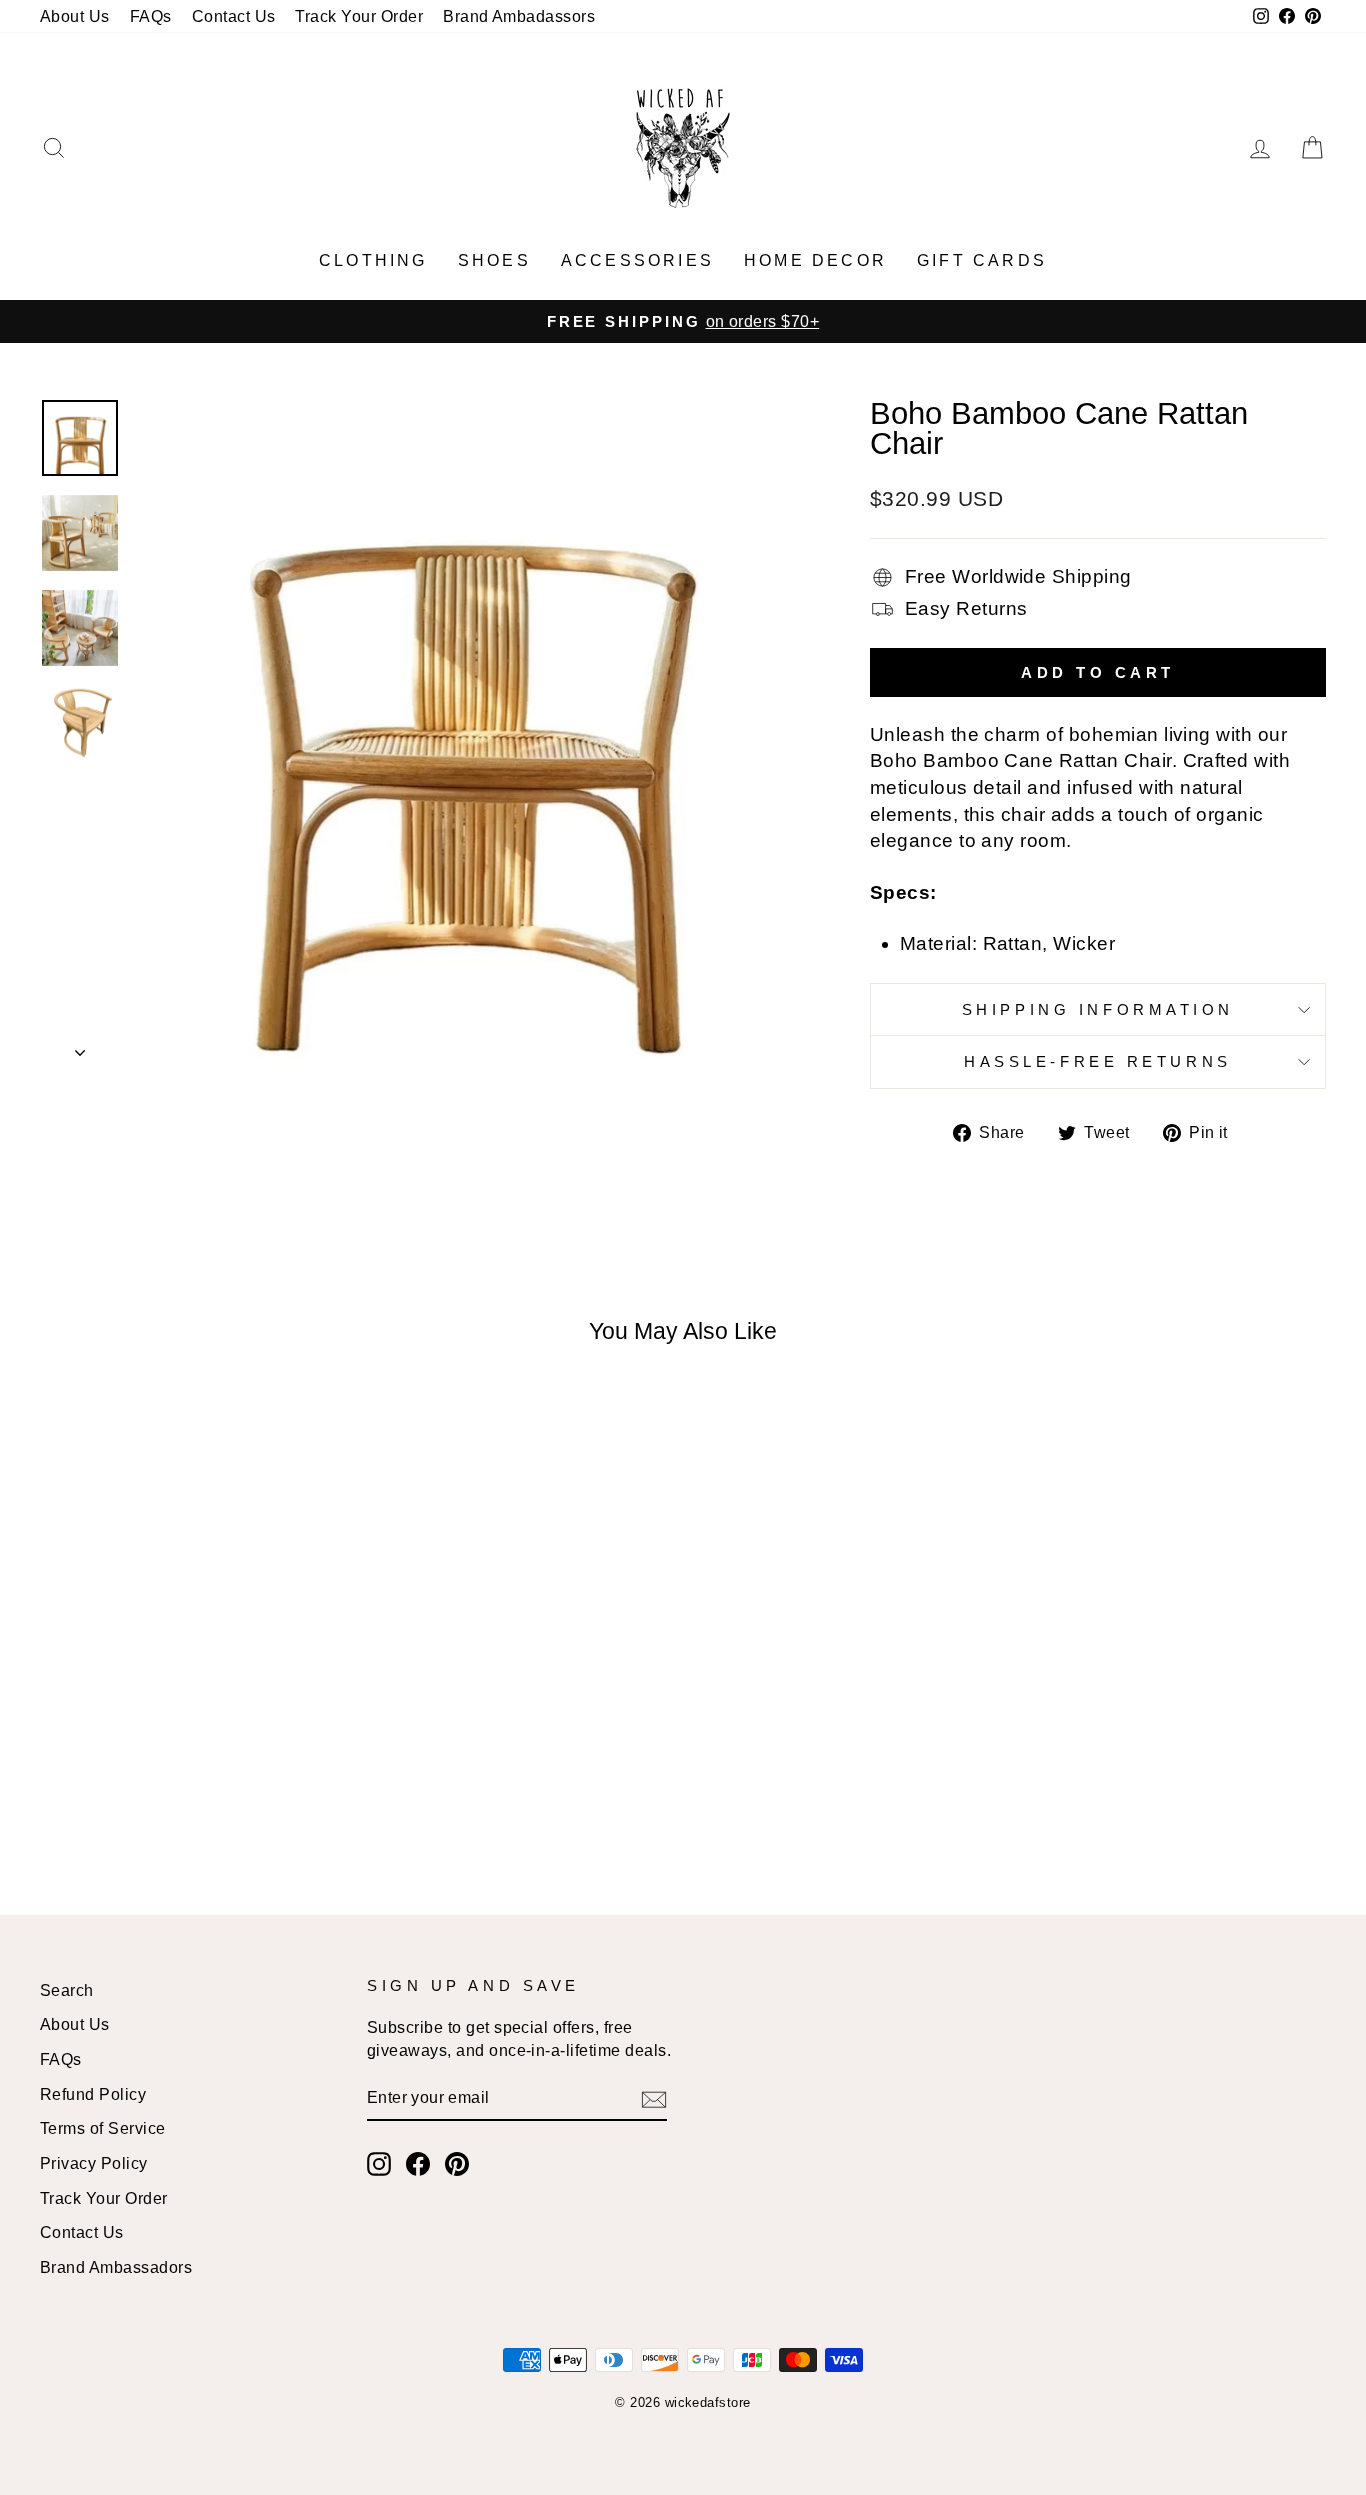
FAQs (151, 16)
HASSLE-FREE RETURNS (1098, 1061)
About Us (75, 16)
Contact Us (234, 16)
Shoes (494, 260)
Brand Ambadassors (519, 16)
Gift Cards (982, 260)
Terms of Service (103, 2128)
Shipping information (1098, 1009)
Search (67, 1990)
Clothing (373, 260)
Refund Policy (93, 2094)
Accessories (637, 260)
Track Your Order (359, 16)
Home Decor (815, 260)
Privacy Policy (94, 2163)
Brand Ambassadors (116, 2267)
